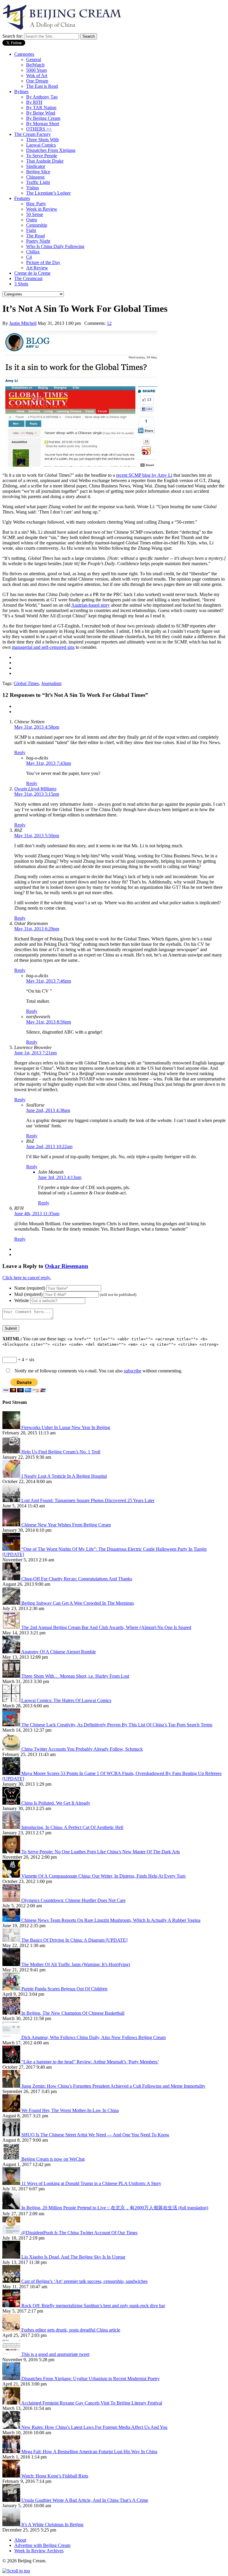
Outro (32, 220)
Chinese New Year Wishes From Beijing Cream (66, 1525)
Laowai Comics (41, 145)
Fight (31, 230)
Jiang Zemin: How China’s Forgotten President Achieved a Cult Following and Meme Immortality (113, 2086)
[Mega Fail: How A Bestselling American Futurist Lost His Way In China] (12, 2452)
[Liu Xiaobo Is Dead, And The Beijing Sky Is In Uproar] (12, 2257)
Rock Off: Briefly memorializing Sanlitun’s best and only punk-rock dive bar (93, 2306)
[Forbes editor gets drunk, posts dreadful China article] (12, 2330)
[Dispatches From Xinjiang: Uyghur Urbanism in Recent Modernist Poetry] (12, 2379)
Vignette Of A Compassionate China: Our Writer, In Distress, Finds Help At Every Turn (103, 1876)
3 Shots (21, 284)
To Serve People (42, 156)
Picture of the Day (43, 262)
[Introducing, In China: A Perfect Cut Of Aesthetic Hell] (12, 1827)
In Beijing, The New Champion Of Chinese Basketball (73, 2013)
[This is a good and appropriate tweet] (12, 2354)
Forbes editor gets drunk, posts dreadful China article (71, 2330)
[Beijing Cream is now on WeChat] (12, 2159)
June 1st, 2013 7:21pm (35, 1053)
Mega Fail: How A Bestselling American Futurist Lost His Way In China (89, 2452)
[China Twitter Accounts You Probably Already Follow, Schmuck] (12, 1749)
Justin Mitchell (23, 323)
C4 (29, 257)
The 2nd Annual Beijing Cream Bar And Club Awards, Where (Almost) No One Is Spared (106, 1627)
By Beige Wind (41, 113)
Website (22, 1300)
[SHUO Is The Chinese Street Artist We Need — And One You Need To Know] (12, 2135)
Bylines (21, 92)
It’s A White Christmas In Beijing (52, 2525)
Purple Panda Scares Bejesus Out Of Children (64, 1989)
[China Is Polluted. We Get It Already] (12, 1803)
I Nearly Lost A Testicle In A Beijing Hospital (64, 1476)
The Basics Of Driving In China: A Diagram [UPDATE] (74, 1940)
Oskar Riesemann (66, 1266)
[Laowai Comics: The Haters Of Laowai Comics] (12, 1700)
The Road (35, 236)
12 (109, 323)
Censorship (37, 225)
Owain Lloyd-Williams (35, 789)
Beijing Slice (38, 172)
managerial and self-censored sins (43, 647)
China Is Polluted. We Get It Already (56, 1803)
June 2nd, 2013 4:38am (48, 1110)
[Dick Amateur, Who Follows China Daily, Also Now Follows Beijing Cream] (12, 2037)
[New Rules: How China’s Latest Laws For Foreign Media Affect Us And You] (12, 2427)
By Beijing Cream (43, 118)
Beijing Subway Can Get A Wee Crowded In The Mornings (78, 1603)
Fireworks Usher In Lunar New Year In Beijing (66, 1427)
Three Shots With (42, 140)
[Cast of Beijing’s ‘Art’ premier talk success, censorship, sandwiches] (12, 2281)
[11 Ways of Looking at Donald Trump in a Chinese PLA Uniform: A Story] (12, 2183)
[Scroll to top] (16, 2571)
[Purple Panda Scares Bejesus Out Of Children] (12, 1989)
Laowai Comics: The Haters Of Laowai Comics (66, 1700)
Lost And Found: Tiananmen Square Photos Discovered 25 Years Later (88, 1500)
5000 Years (37, 70)
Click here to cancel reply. (27, 1278)
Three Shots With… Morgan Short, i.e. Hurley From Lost (75, 1676)
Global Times (26, 683)
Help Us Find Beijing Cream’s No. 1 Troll (61, 1452)
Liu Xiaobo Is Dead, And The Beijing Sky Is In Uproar (73, 2257)
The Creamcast (28, 278)
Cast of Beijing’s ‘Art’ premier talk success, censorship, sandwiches (84, 2281)
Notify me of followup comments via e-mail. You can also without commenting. (98, 1371)
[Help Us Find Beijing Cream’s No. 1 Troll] (12, 1452)
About (20, 2540)
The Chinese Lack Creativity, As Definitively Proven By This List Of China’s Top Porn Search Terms (117, 1725)
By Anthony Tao (42, 97)
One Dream (37, 81)
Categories (24, 54)
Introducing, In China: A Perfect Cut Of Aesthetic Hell (72, 1827)
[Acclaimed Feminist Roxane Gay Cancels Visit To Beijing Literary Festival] (12, 2403)
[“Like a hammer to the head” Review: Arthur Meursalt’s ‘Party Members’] (12, 2062)
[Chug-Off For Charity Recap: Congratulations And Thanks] (12, 1579)
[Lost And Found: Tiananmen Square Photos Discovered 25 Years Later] (12, 1500)
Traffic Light (38, 182)
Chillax (33, 252)
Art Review (37, 268)
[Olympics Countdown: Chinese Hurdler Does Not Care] (12, 1900)
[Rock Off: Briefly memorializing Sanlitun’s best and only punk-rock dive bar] (12, 2306)
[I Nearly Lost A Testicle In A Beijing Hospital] (12, 1476)
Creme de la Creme (32, 273)
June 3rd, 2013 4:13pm (60, 1177)
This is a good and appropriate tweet (55, 2354)
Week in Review (42, 209)
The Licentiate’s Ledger (48, 193)
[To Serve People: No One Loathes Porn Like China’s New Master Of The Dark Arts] (12, 1852)
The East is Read (42, 86)
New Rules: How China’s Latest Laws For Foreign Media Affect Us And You (94, 2427)
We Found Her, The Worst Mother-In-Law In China (70, 2110)
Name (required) (30, 1288)
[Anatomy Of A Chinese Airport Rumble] (12, 1652)
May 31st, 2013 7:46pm (49, 981)
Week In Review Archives (39, 2551)
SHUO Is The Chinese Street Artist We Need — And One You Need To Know (95, 2135)
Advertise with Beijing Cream (42, 2545)
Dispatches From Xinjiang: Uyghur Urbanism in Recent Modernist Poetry (91, 2379)
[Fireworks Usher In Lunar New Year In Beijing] (12, 1427)
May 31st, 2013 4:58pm (37, 727)
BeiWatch (35, 65)
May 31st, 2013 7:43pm (49, 763)
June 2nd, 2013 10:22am (49, 1146)
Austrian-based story (91, 605)
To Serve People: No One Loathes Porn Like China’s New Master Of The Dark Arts (101, 1852)
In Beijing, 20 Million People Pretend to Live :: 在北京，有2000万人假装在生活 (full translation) (115, 2208)
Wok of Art (37, 76)
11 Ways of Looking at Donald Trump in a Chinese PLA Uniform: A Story (91, 2183)
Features (22, 198)
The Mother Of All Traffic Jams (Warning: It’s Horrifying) (76, 1964)
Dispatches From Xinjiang (51, 150)
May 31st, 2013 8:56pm (49, 1022)
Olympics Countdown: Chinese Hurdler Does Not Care (73, 1900)
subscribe (133, 1371)
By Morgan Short (43, 124)
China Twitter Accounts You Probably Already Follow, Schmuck (82, 1749)
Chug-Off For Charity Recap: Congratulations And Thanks (77, 1579)
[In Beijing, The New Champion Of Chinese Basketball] (12, 2013)
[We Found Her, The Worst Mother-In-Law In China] (12, 2110)
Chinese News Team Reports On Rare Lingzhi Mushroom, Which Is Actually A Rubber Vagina (111, 1920)
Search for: (13, 36)
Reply (20, 753)
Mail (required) (28, 1294)
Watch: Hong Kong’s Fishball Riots (55, 2476)
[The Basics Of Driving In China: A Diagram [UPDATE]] (12, 1940)
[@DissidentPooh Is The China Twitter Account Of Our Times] (12, 2233)
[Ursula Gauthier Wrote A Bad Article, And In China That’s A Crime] (12, 2500)
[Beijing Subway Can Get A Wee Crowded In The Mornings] (12, 1603)
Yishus (33, 188)
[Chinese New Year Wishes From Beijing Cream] (12, 1525)
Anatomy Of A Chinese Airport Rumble (58, 1652)
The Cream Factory (33, 134)
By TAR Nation (41, 108)
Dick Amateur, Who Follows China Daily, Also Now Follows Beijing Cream (94, 2037)
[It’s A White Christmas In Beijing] (12, 2525)
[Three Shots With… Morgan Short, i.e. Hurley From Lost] (12, 1676)
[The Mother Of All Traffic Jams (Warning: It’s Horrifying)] (12, 1964)
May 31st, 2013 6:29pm (37, 929)
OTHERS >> (39, 129)
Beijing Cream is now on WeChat (53, 2159)
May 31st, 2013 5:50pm (37, 836)
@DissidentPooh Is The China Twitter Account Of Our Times (79, 2233)
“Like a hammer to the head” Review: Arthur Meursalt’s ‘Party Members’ (90, 2062)
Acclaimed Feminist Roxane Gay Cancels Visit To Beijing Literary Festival (92, 2403)
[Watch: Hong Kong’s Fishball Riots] (12, 2476)
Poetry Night (38, 241)
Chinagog (35, 177)
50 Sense (35, 214)
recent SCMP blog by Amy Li (144, 475)
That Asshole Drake (45, 161)
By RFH (34, 102)
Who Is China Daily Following (55, 246)
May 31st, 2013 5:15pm (37, 794)
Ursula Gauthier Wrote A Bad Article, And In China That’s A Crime (85, 2500)
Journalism (51, 683)
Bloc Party (36, 204)
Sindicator (36, 166)
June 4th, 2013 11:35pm (37, 1214)
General (34, 59)
